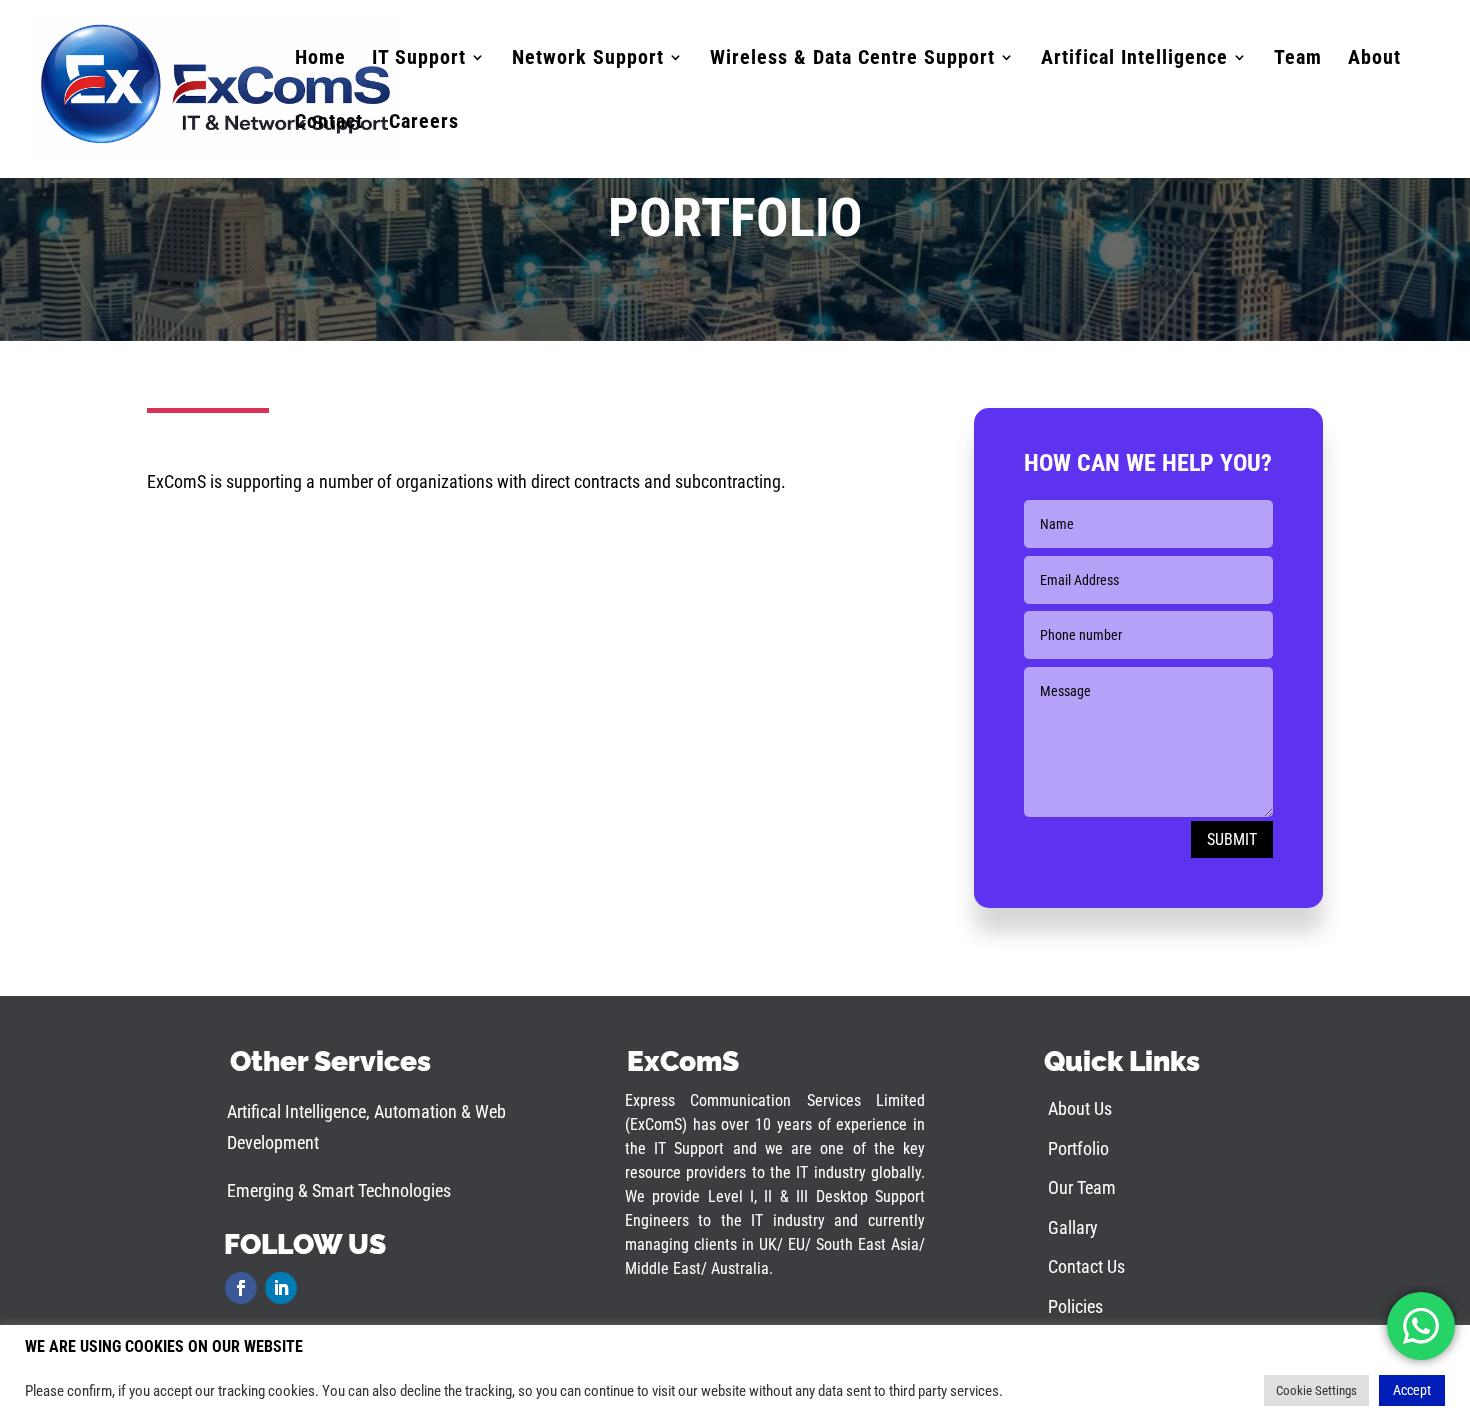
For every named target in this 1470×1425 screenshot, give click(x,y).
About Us (1080, 1108)
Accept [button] (1412, 1390)
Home (320, 59)
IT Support (419, 59)
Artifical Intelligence (1134, 59)
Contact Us (1086, 1266)
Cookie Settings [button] (1316, 1390)
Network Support (588, 59)
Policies (1075, 1306)
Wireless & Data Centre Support (852, 59)
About (1374, 59)
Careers (424, 123)
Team (1298, 59)
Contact (329, 123)
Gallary (1073, 1227)
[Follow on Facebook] (241, 1288)
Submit (1232, 839)
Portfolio (1078, 1148)
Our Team (1082, 1187)
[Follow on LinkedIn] (281, 1288)
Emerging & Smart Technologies (339, 1190)
